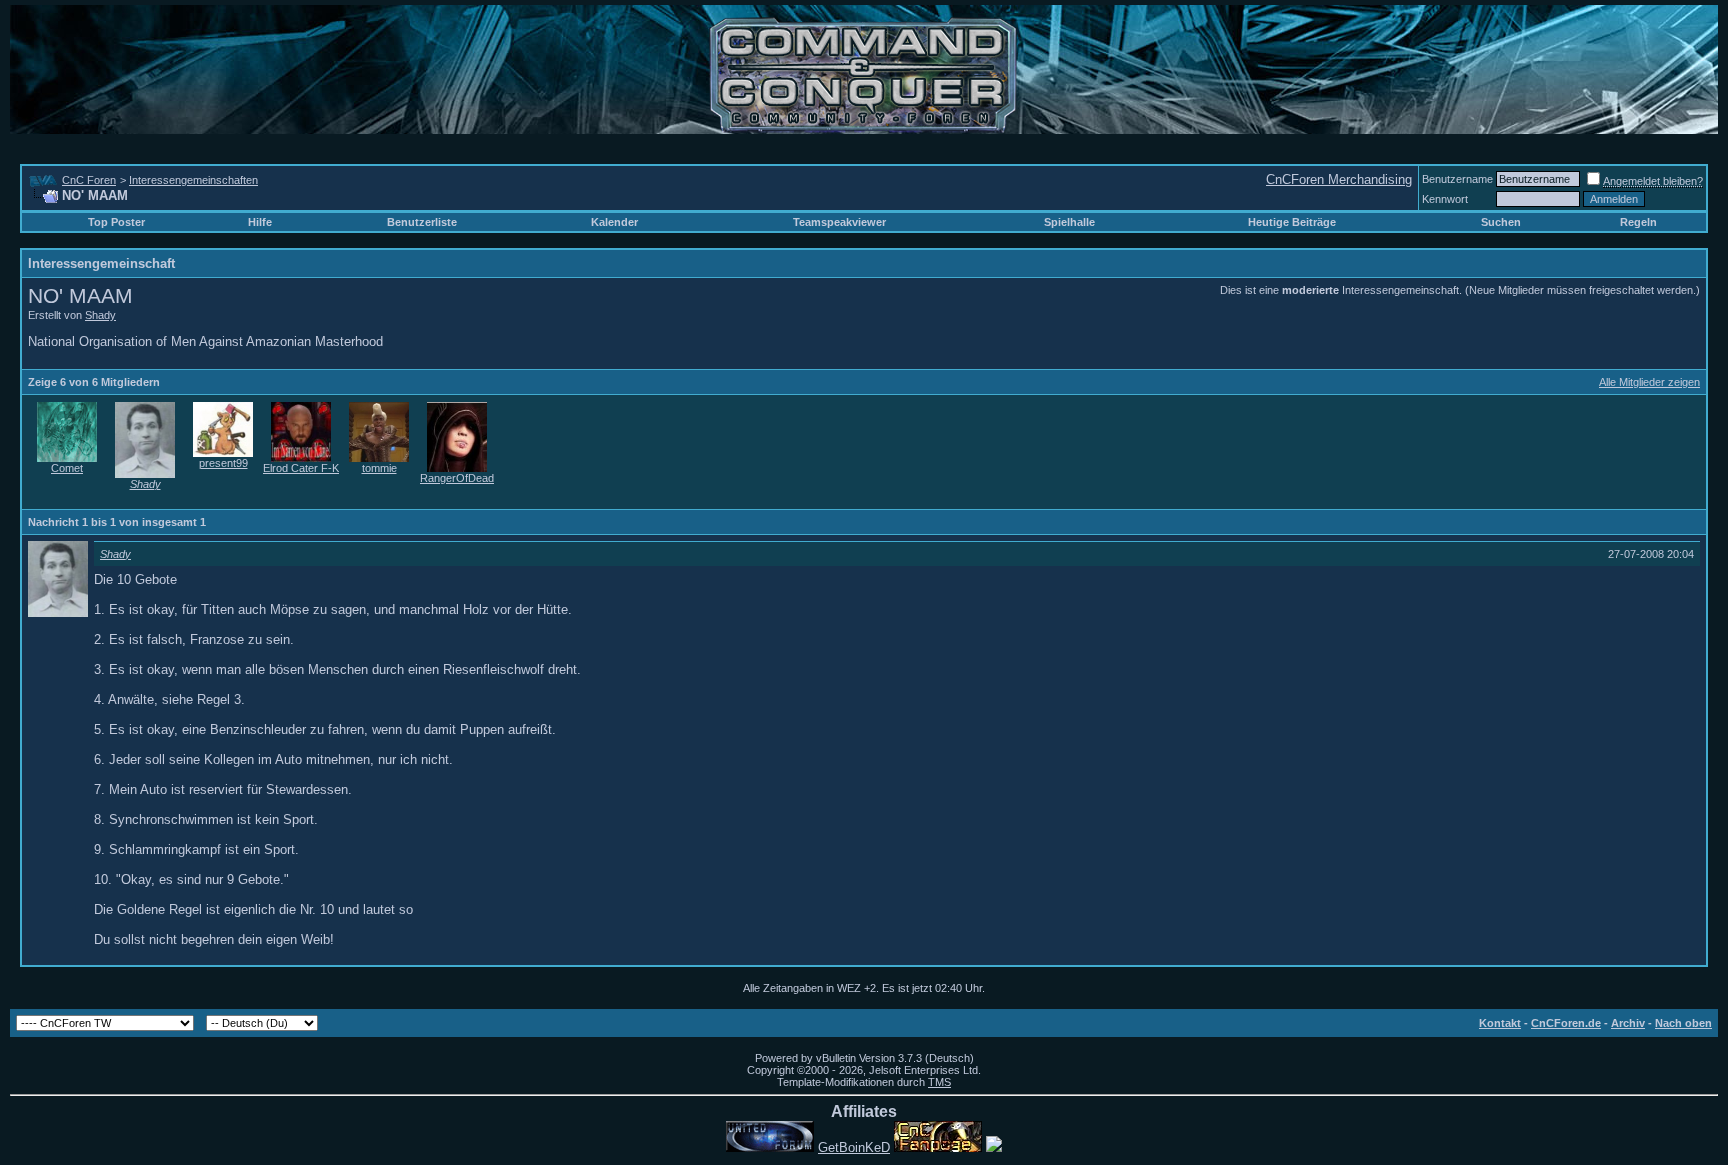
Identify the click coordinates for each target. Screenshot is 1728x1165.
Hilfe (260, 222)
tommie (379, 468)
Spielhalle (1069, 222)
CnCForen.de (1566, 1023)
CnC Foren (89, 180)
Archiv (1628, 1023)
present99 (223, 463)
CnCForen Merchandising (1339, 179)
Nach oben (1683, 1023)
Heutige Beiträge (1292, 222)
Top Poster (116, 222)
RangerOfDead (457, 478)
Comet (67, 468)
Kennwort (1445, 199)
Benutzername (1457, 179)
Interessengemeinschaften (193, 180)
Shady (100, 315)
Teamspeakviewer (839, 222)
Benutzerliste (422, 222)
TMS (939, 1082)
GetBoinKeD (854, 1147)
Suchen (1501, 222)
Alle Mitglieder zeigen (1649, 382)
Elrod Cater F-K (301, 468)
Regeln (1638, 222)
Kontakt (1500, 1023)
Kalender (614, 222)
